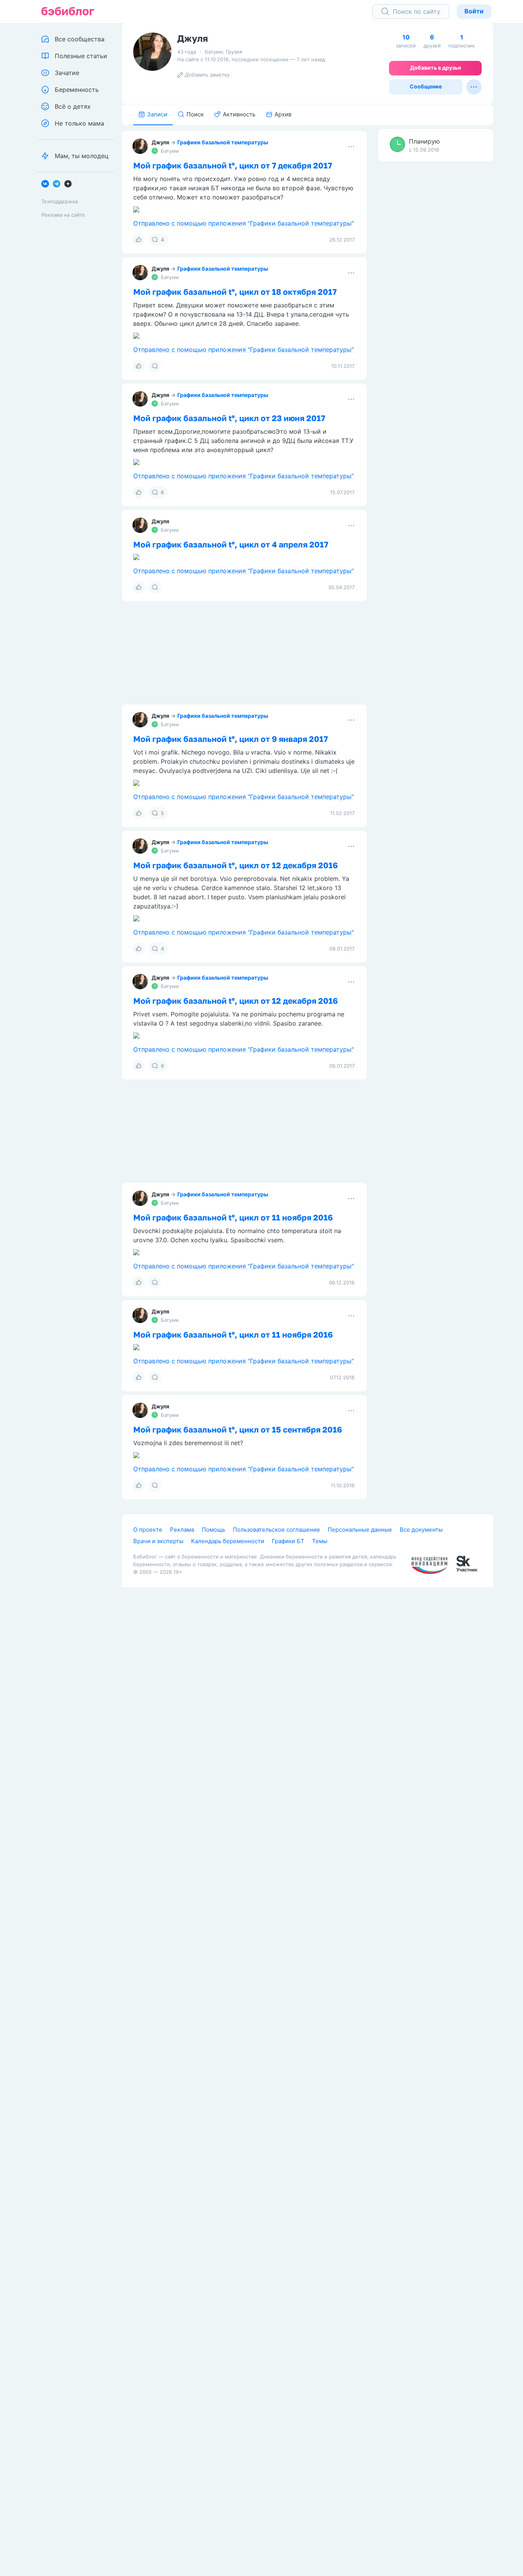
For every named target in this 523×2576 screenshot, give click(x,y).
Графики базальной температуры (223, 142)
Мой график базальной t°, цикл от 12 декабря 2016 (235, 865)
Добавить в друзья (436, 68)
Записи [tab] (157, 114)
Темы (320, 1541)
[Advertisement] (436, 287)
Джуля (160, 142)
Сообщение (426, 86)
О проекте (148, 1530)
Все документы (421, 1530)
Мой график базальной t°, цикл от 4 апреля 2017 (231, 544)
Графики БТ (288, 1541)
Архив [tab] (283, 114)
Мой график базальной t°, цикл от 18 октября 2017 (235, 292)
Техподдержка (60, 201)
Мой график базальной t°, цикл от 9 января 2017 (230, 739)
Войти (474, 11)
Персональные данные (360, 1530)
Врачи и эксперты (158, 1541)
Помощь (213, 1530)
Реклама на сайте (63, 215)
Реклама (182, 1530)
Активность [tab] (239, 114)
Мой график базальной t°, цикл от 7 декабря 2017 (233, 165)
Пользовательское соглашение (276, 1530)
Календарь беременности (228, 1541)
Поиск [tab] (195, 114)
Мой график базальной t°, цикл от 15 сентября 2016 (238, 1429)
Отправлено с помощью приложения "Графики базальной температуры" (244, 223)
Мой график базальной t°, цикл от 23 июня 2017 (229, 418)
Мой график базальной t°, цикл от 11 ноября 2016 (233, 1217)
